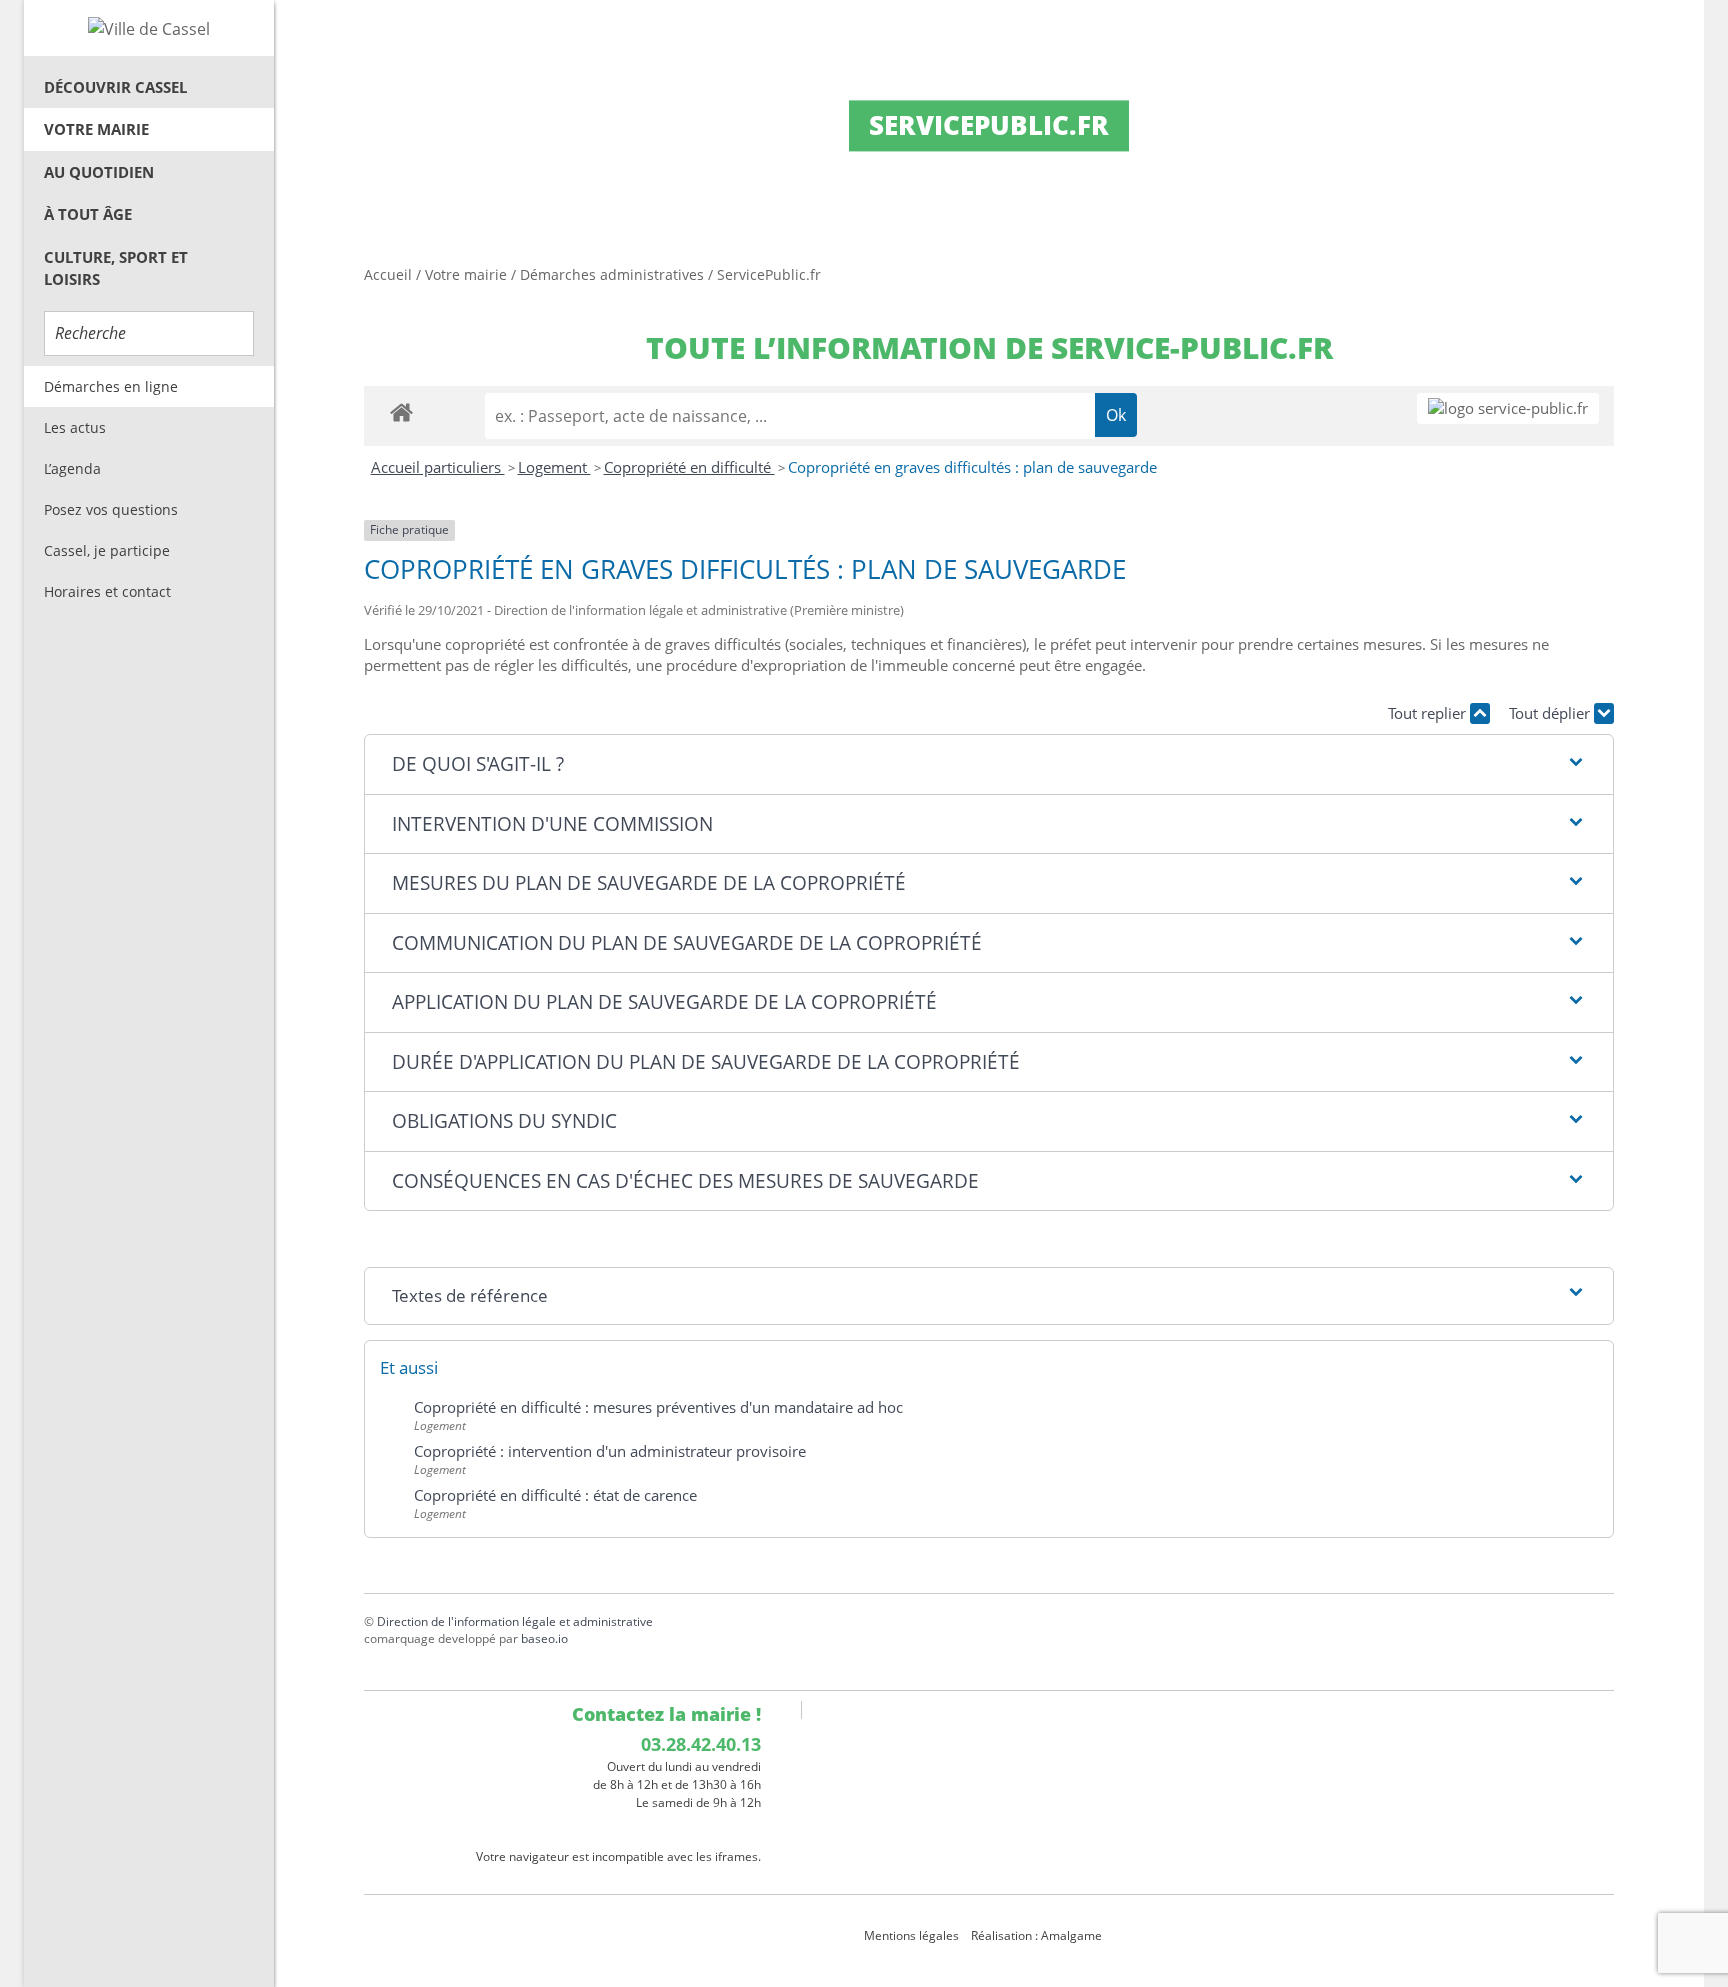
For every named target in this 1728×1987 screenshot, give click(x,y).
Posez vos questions (111, 509)
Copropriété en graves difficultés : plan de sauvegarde (972, 467)
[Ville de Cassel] (149, 28)
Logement (554, 467)
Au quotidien (99, 172)
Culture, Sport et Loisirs (116, 268)
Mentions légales (911, 1935)
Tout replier (1429, 713)
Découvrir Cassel (115, 87)
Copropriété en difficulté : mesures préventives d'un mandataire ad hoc (658, 1407)
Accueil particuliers (438, 467)
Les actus (75, 427)
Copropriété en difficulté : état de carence (555, 1495)
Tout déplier (1551, 713)
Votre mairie (96, 129)
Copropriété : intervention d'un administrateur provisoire (610, 1451)
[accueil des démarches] (401, 411)
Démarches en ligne (111, 386)
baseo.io (544, 1638)
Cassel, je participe (107, 550)
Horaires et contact (107, 591)
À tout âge (88, 214)
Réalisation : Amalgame (1038, 1935)
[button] (988, 764)
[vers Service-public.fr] (1508, 408)
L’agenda (72, 468)
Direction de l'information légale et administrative (515, 1621)
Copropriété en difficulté (689, 467)
